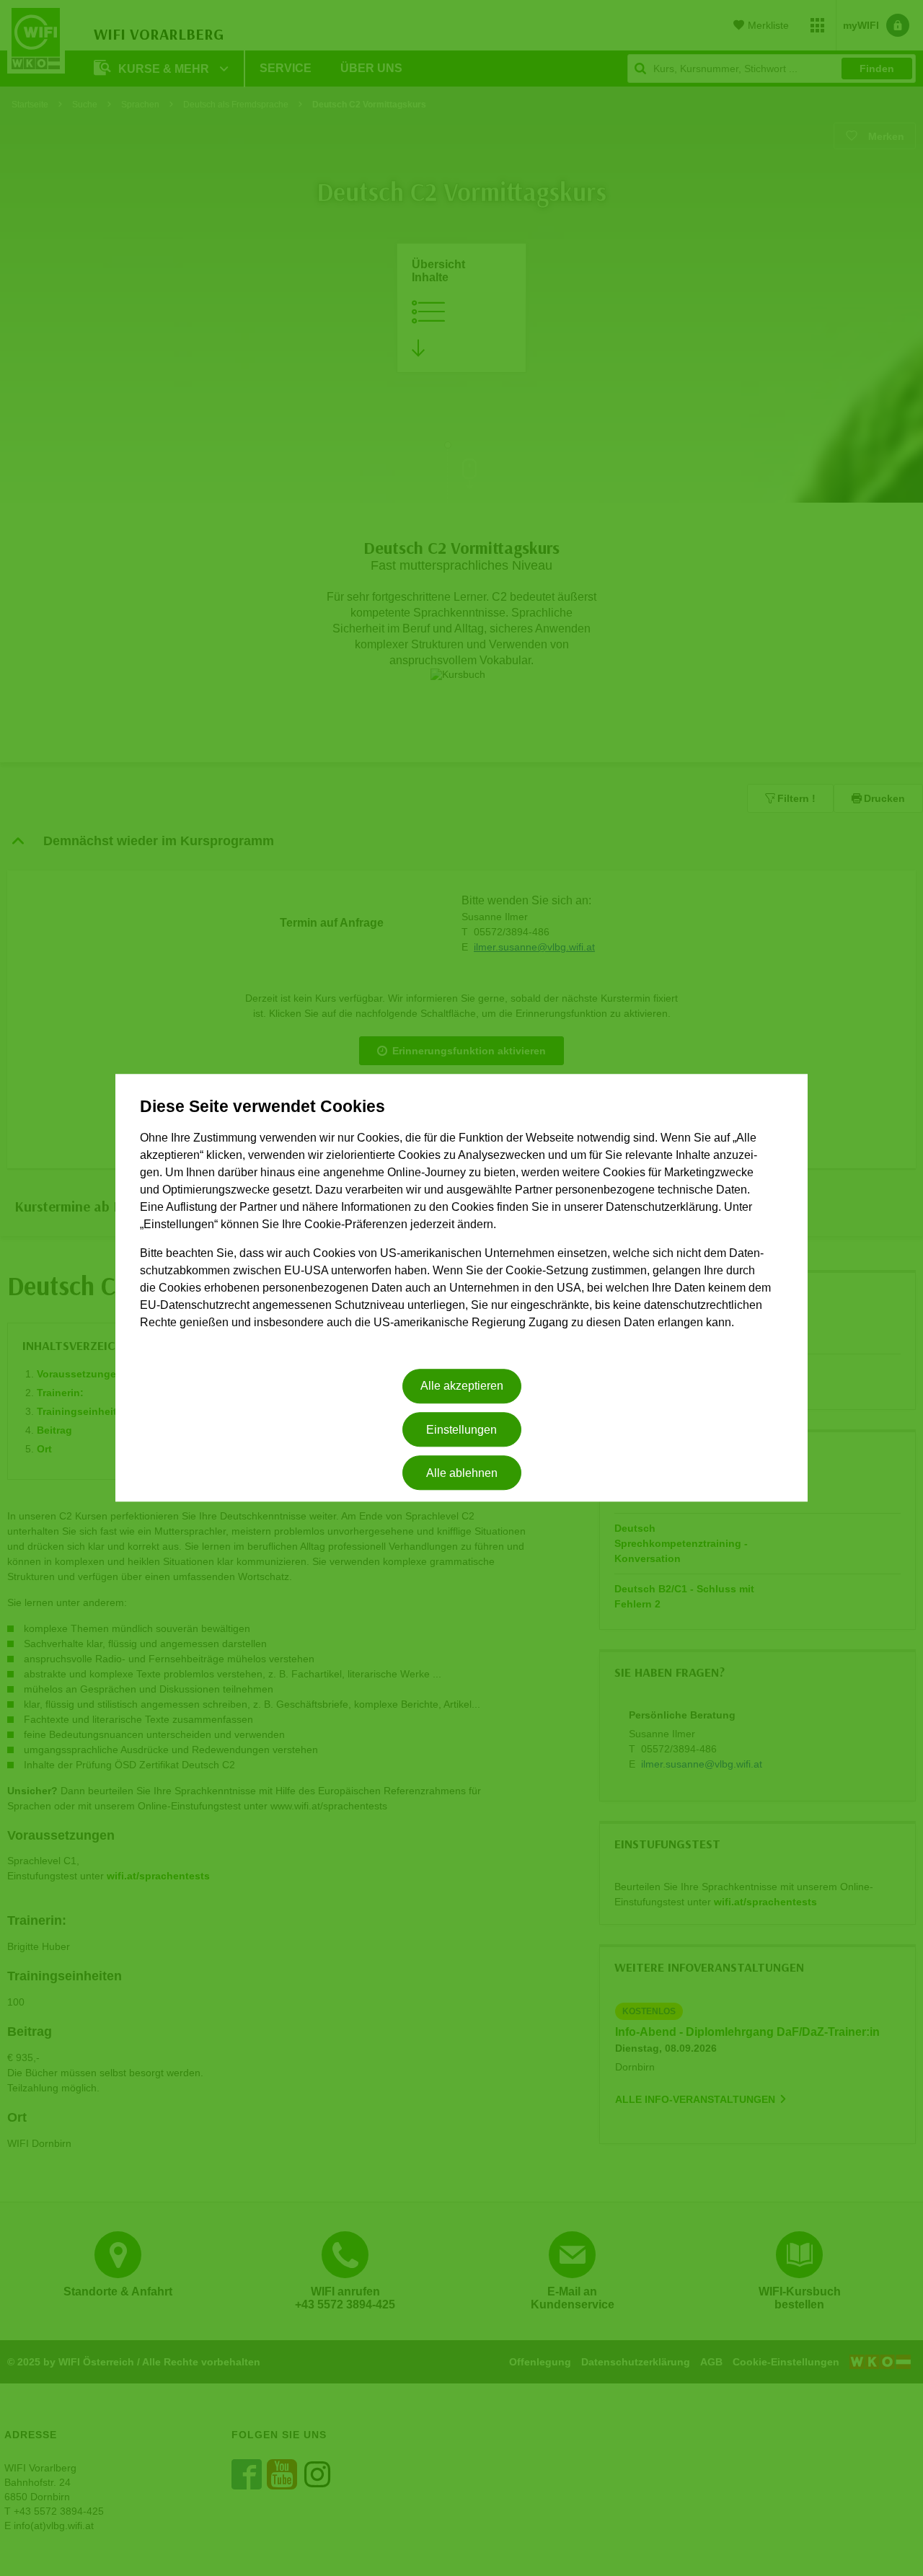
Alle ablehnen (462, 1473)
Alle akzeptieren (462, 1386)
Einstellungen (461, 1430)
